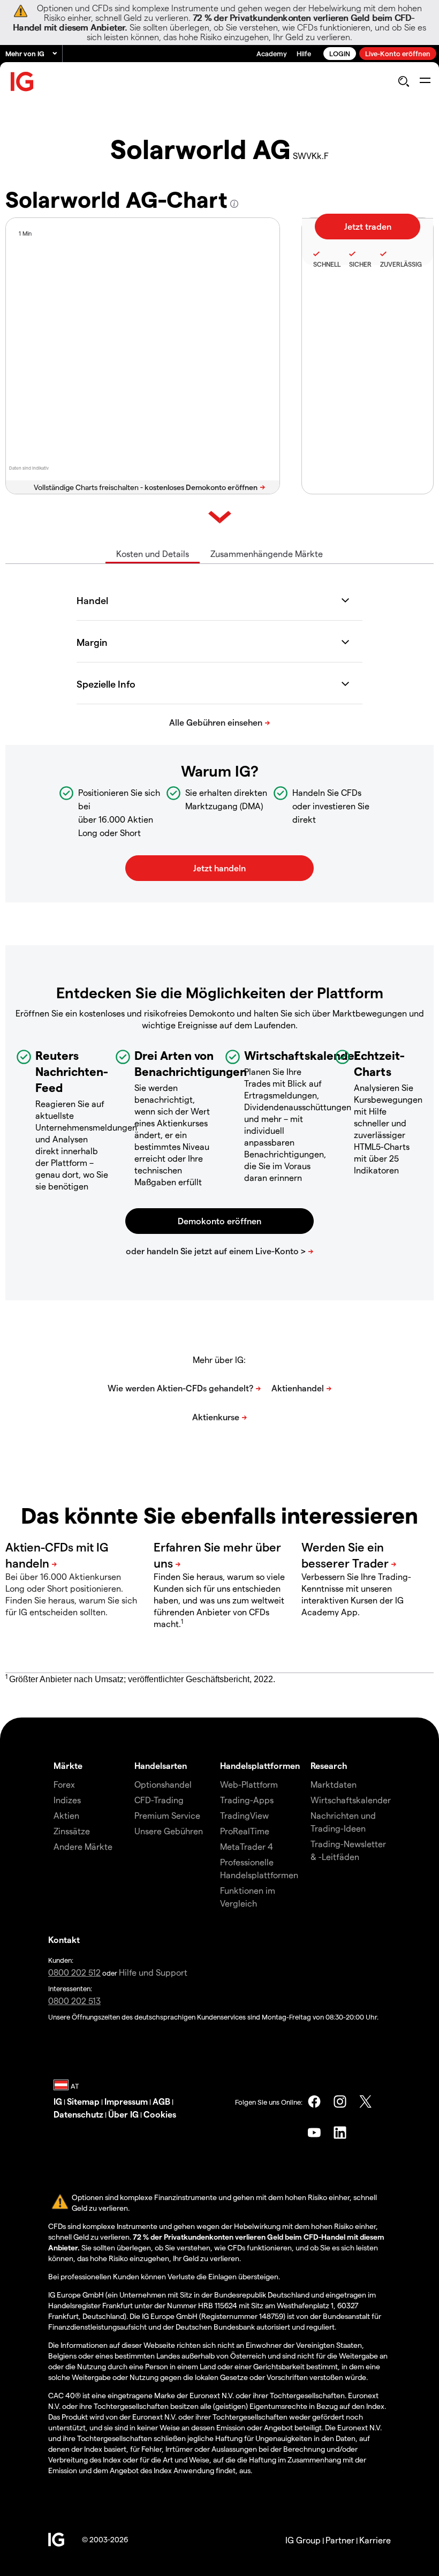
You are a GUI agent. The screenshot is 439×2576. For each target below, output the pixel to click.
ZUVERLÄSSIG (401, 264)
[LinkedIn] (340, 2133)
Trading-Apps (247, 1800)
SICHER (360, 264)
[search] (403, 81)
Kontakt (64, 1939)
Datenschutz (78, 2114)
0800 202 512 (74, 1972)
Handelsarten (161, 1765)
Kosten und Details (153, 553)
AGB (161, 2101)
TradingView (244, 1815)
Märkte (68, 1765)
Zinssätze (72, 1831)
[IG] (22, 82)
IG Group (303, 2540)
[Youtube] (314, 2133)
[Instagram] (340, 2102)
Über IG (123, 2114)
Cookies (160, 2114)
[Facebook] (314, 2102)
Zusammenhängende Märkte (267, 553)
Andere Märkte (83, 1846)
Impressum (126, 2101)
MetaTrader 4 (247, 1846)
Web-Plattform (249, 1784)
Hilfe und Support (153, 1972)
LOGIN (340, 53)
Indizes (67, 1800)
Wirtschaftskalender (351, 1800)
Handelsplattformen (260, 1765)
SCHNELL (327, 264)
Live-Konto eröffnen (398, 53)
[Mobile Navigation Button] (425, 81)
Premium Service (167, 1815)
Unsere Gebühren (169, 1831)
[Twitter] (366, 2102)
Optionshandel (163, 1784)
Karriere (375, 2540)
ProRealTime (245, 1831)
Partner (340, 2540)
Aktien (66, 1815)
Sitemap (83, 2101)
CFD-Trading (159, 1800)
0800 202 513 (74, 2001)
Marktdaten (334, 1784)
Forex (64, 1784)
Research (329, 1765)
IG (58, 2101)
